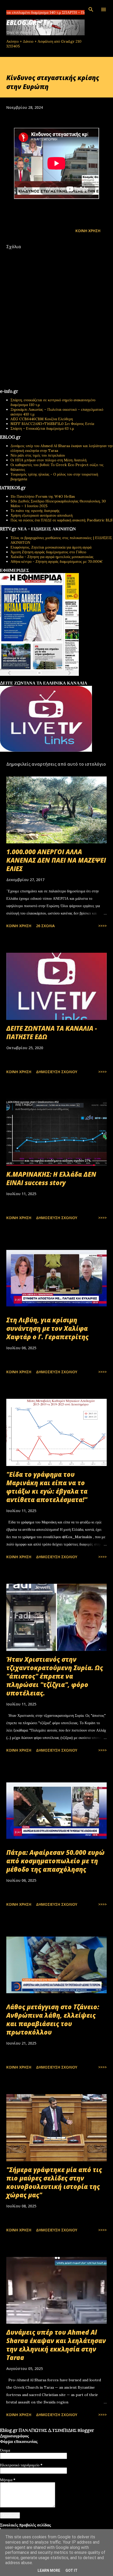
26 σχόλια (45, 926)
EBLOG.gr (22, 23)
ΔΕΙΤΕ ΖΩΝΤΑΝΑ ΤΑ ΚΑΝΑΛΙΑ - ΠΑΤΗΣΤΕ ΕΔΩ (52, 1032)
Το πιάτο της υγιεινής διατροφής (35, 511)
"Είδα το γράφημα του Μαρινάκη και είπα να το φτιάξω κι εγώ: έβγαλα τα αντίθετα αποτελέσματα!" (47, 1487)
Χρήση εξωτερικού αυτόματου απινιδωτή (42, 515)
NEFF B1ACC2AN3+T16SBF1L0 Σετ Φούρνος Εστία (52, 424)
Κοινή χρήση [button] (88, 231)
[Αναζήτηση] (91, 9)
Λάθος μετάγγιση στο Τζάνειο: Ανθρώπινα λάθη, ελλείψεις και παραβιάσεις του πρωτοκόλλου (53, 2019)
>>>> (102, 926)
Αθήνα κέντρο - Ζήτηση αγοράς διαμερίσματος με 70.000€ (57, 561)
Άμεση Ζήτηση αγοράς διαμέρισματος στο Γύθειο (48, 552)
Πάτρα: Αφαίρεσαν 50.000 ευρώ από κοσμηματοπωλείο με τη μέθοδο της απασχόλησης (55, 1861)
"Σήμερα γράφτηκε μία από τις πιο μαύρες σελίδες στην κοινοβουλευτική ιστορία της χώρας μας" (54, 2182)
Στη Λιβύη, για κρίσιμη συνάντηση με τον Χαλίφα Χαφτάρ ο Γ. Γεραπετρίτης (47, 1328)
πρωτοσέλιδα (32, 679)
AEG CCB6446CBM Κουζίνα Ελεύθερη (42, 419)
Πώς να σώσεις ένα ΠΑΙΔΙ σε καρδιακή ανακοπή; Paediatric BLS (61, 520)
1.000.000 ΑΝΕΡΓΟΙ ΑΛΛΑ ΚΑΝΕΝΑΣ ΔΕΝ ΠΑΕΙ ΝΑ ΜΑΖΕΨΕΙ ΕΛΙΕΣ (56, 860)
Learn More (49, 2570)
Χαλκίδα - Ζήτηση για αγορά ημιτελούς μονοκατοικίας (52, 557)
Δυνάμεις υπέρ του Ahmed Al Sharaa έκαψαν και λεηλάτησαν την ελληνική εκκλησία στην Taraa (56, 2345)
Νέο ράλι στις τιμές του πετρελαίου (38, 455)
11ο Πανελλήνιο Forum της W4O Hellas (43, 496)
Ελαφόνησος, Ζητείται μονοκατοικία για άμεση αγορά (51, 547)
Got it (71, 2570)
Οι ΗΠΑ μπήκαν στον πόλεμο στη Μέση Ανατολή (48, 460)
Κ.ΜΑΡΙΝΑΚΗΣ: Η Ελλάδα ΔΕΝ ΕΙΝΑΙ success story (51, 1178)
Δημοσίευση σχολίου (57, 1072)
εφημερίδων (51, 679)
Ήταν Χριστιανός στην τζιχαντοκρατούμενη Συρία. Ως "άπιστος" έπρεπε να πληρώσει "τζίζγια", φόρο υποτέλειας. (55, 1676)
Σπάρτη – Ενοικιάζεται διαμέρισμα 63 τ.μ (42, 428)
